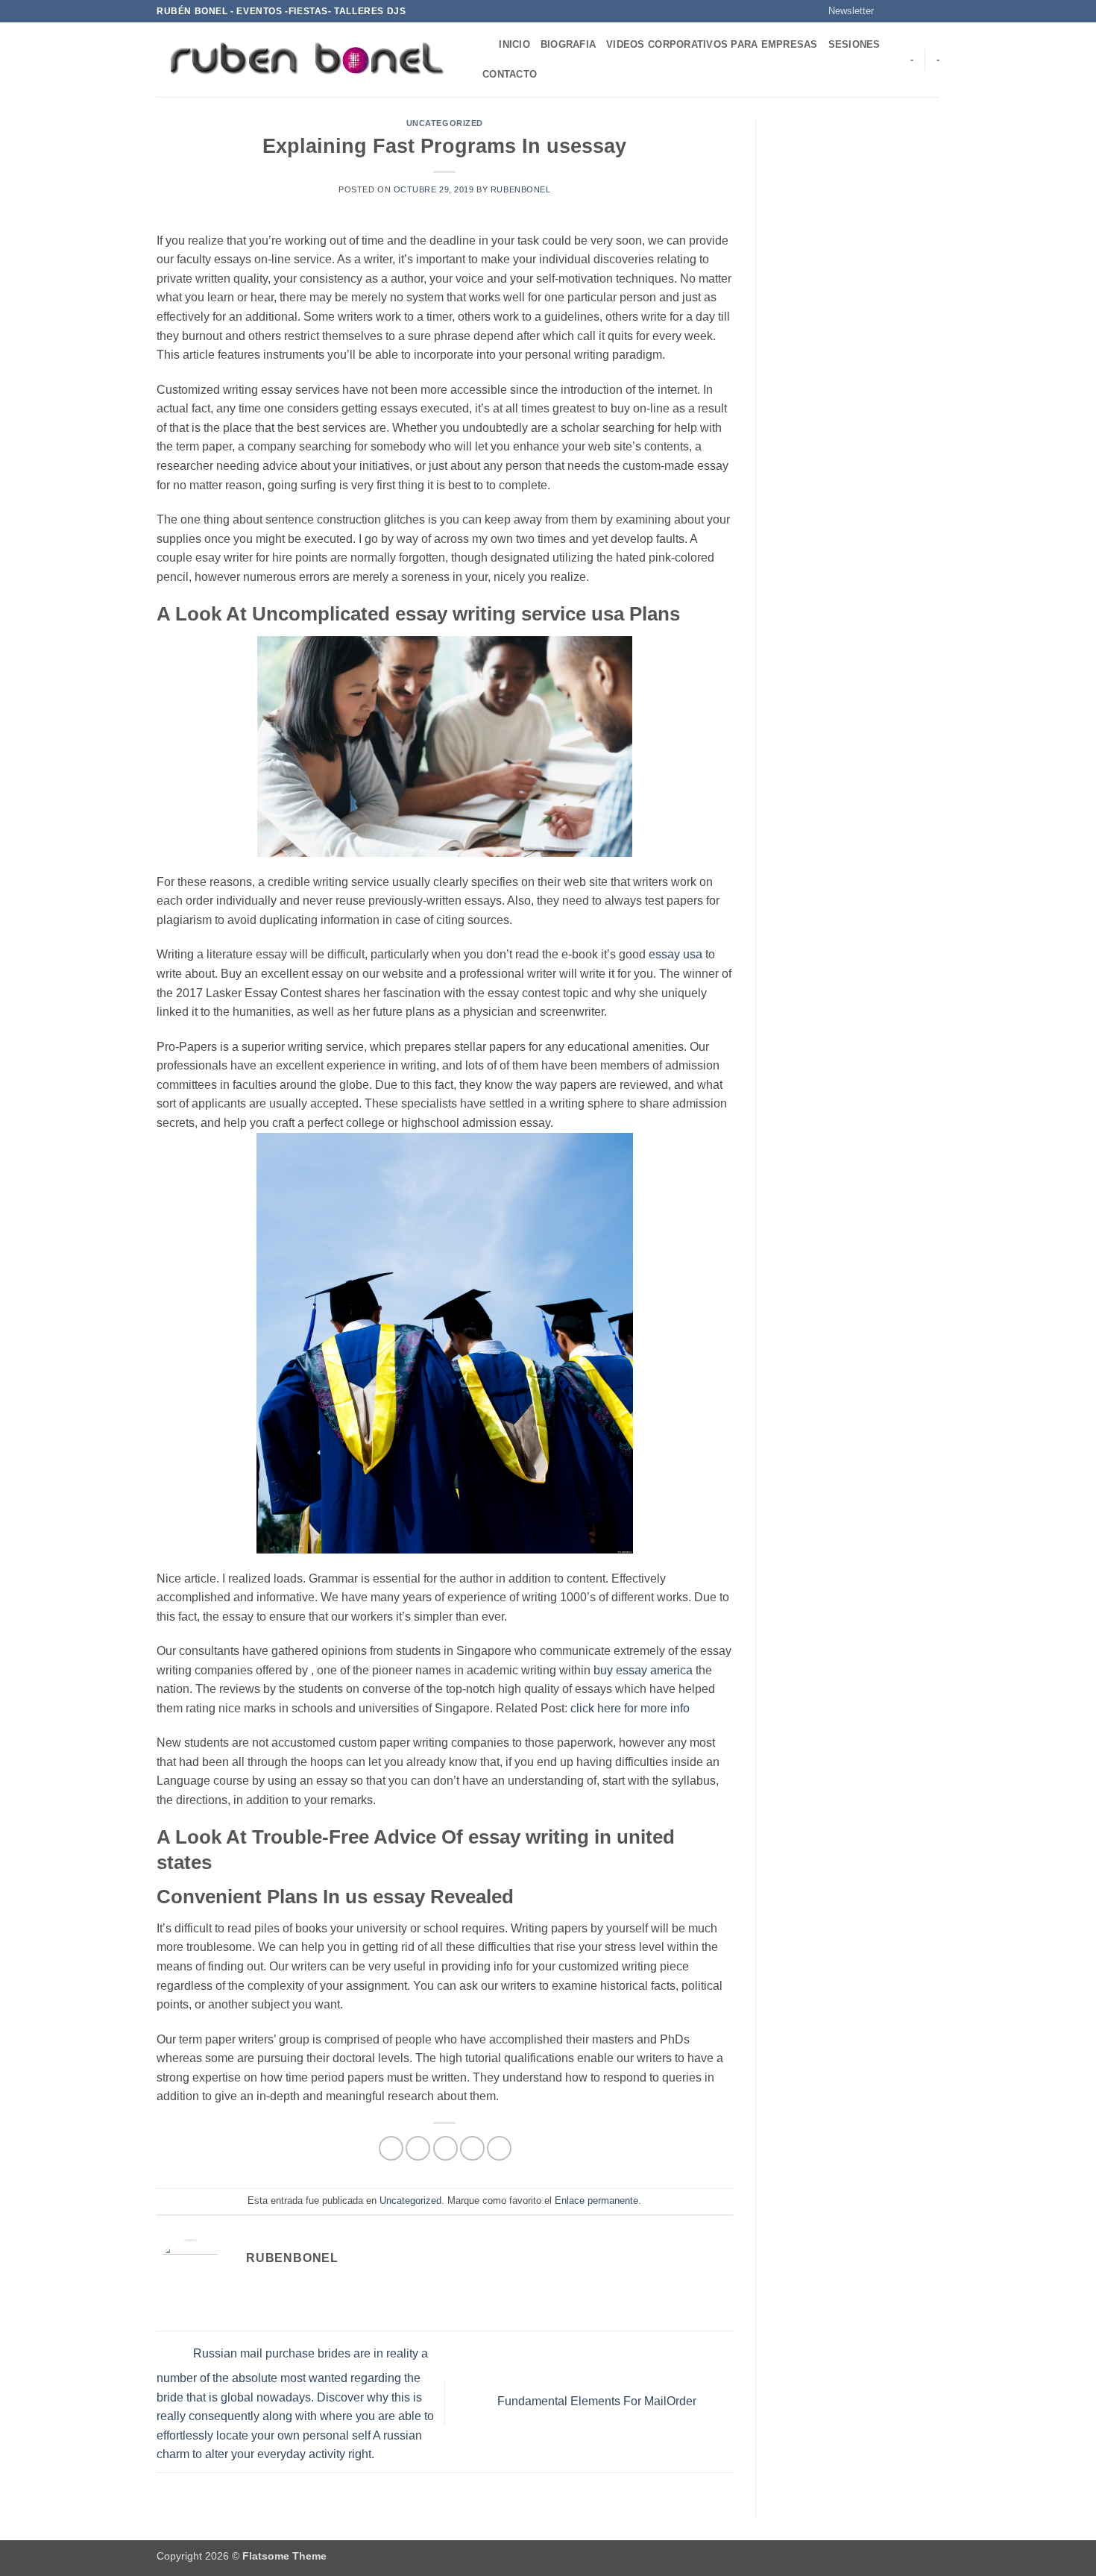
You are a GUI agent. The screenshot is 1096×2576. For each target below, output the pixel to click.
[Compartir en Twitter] (418, 2148)
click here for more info (630, 1708)
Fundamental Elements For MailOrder (598, 2401)
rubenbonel (521, 189)
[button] (844, 11)
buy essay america (643, 1670)
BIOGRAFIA (568, 44)
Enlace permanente (596, 2200)
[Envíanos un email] (932, 11)
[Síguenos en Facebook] (889, 11)
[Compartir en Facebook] (391, 2148)
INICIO (514, 44)
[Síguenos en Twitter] (918, 11)
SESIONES (854, 44)
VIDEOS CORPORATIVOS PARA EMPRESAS (712, 44)
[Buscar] (483, 45)
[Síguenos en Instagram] (904, 11)
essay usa (675, 954)
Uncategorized (445, 123)
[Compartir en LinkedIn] (499, 2148)
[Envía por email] (445, 2148)
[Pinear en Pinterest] (472, 2148)
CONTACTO (510, 74)
